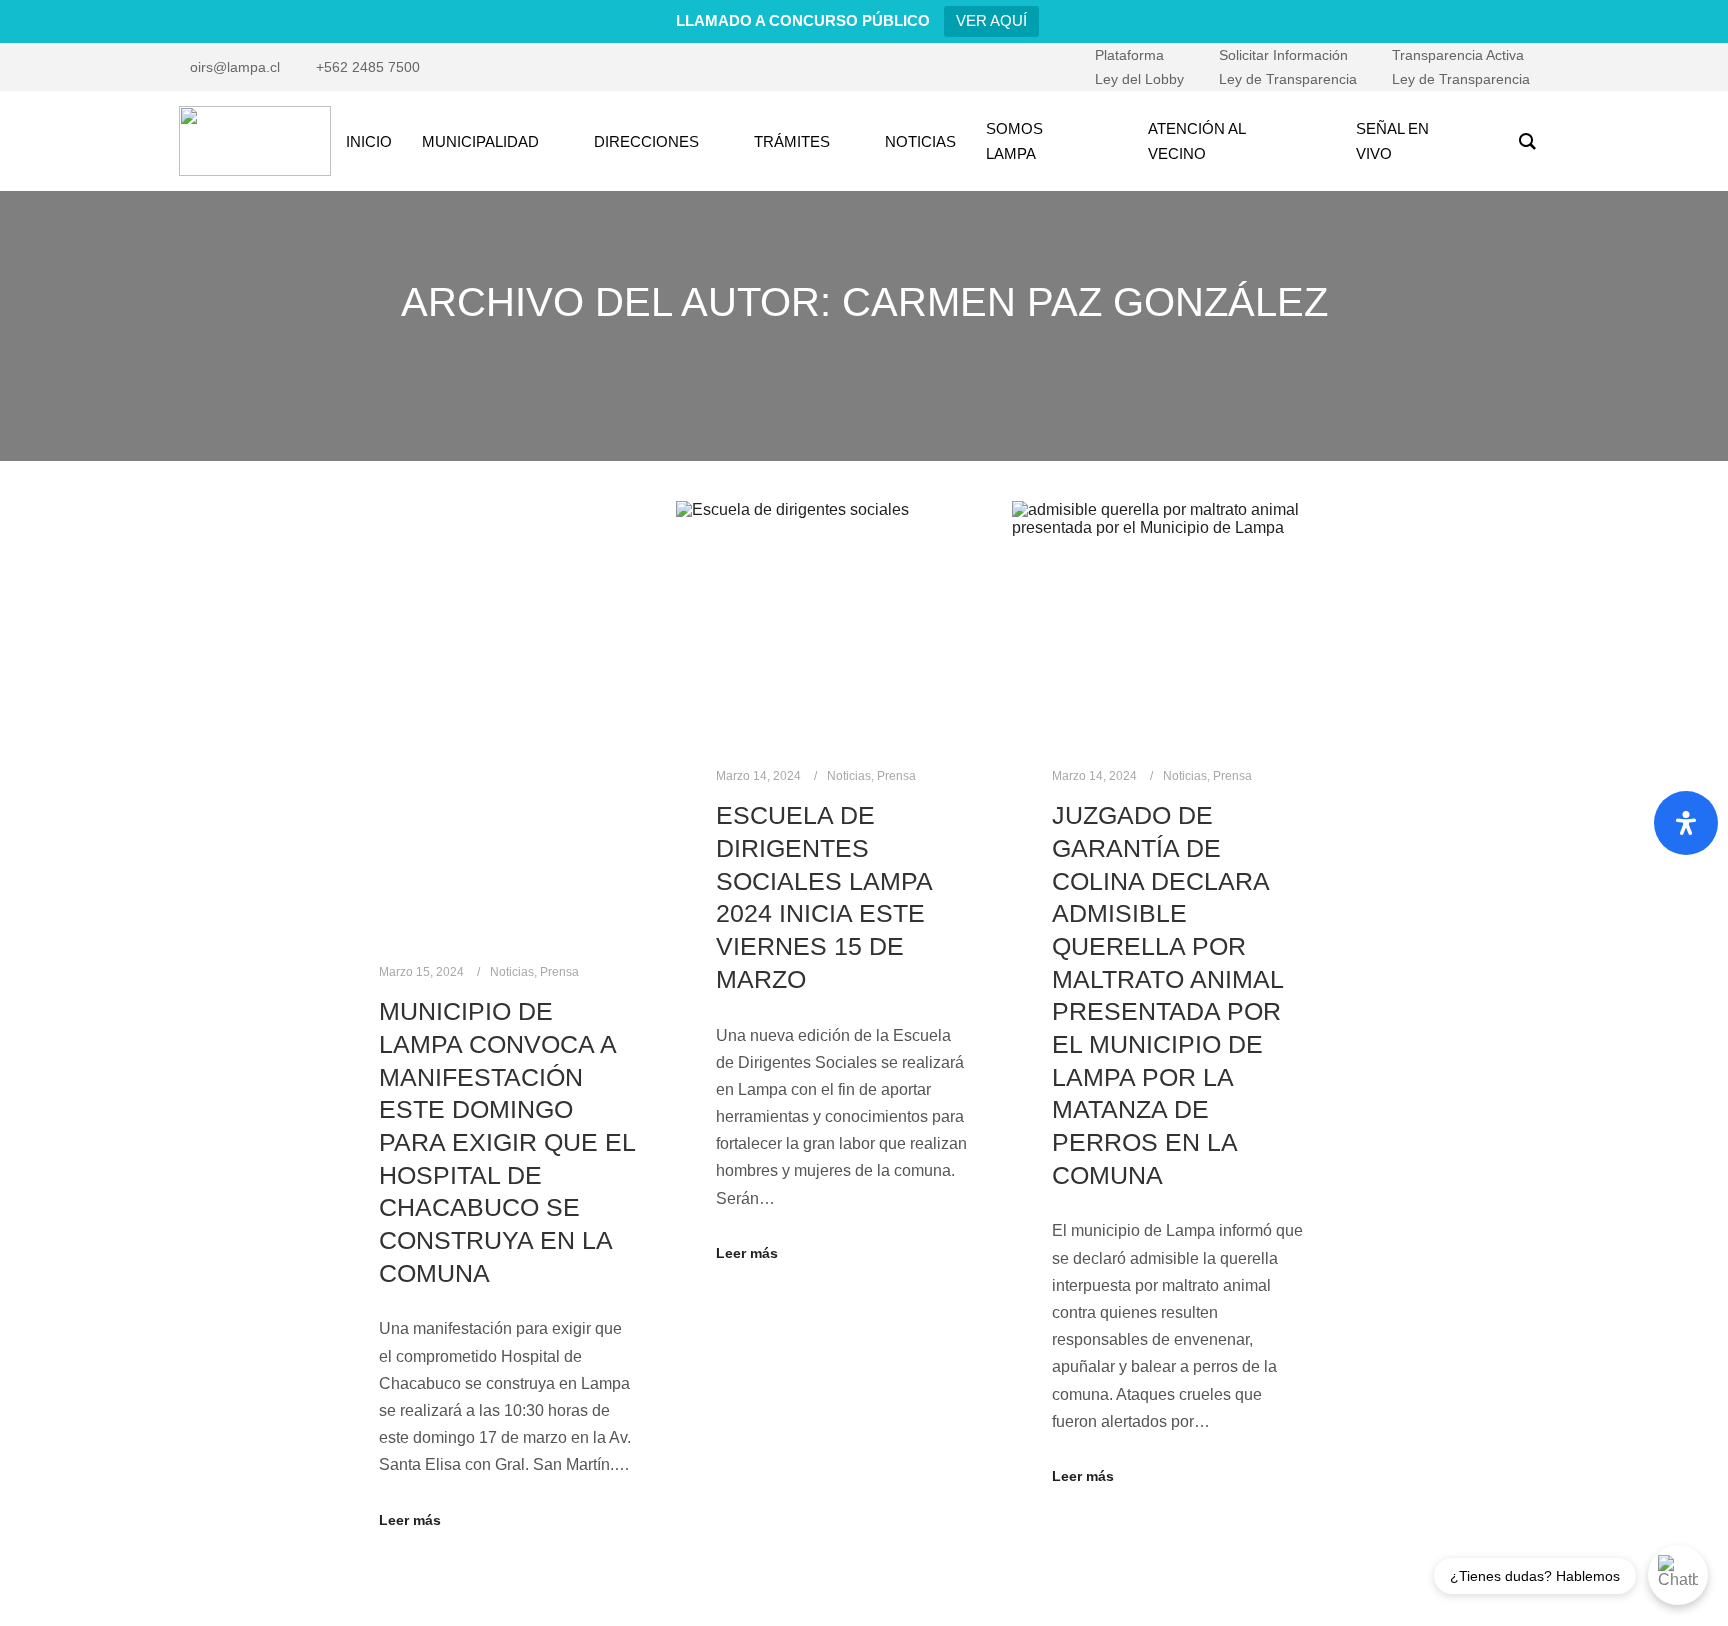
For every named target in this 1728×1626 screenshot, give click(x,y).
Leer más (410, 1520)
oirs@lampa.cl (235, 67)
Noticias (512, 972)
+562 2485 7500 (368, 67)
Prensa (559, 972)
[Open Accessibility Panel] (1686, 823)
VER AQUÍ (991, 20)
